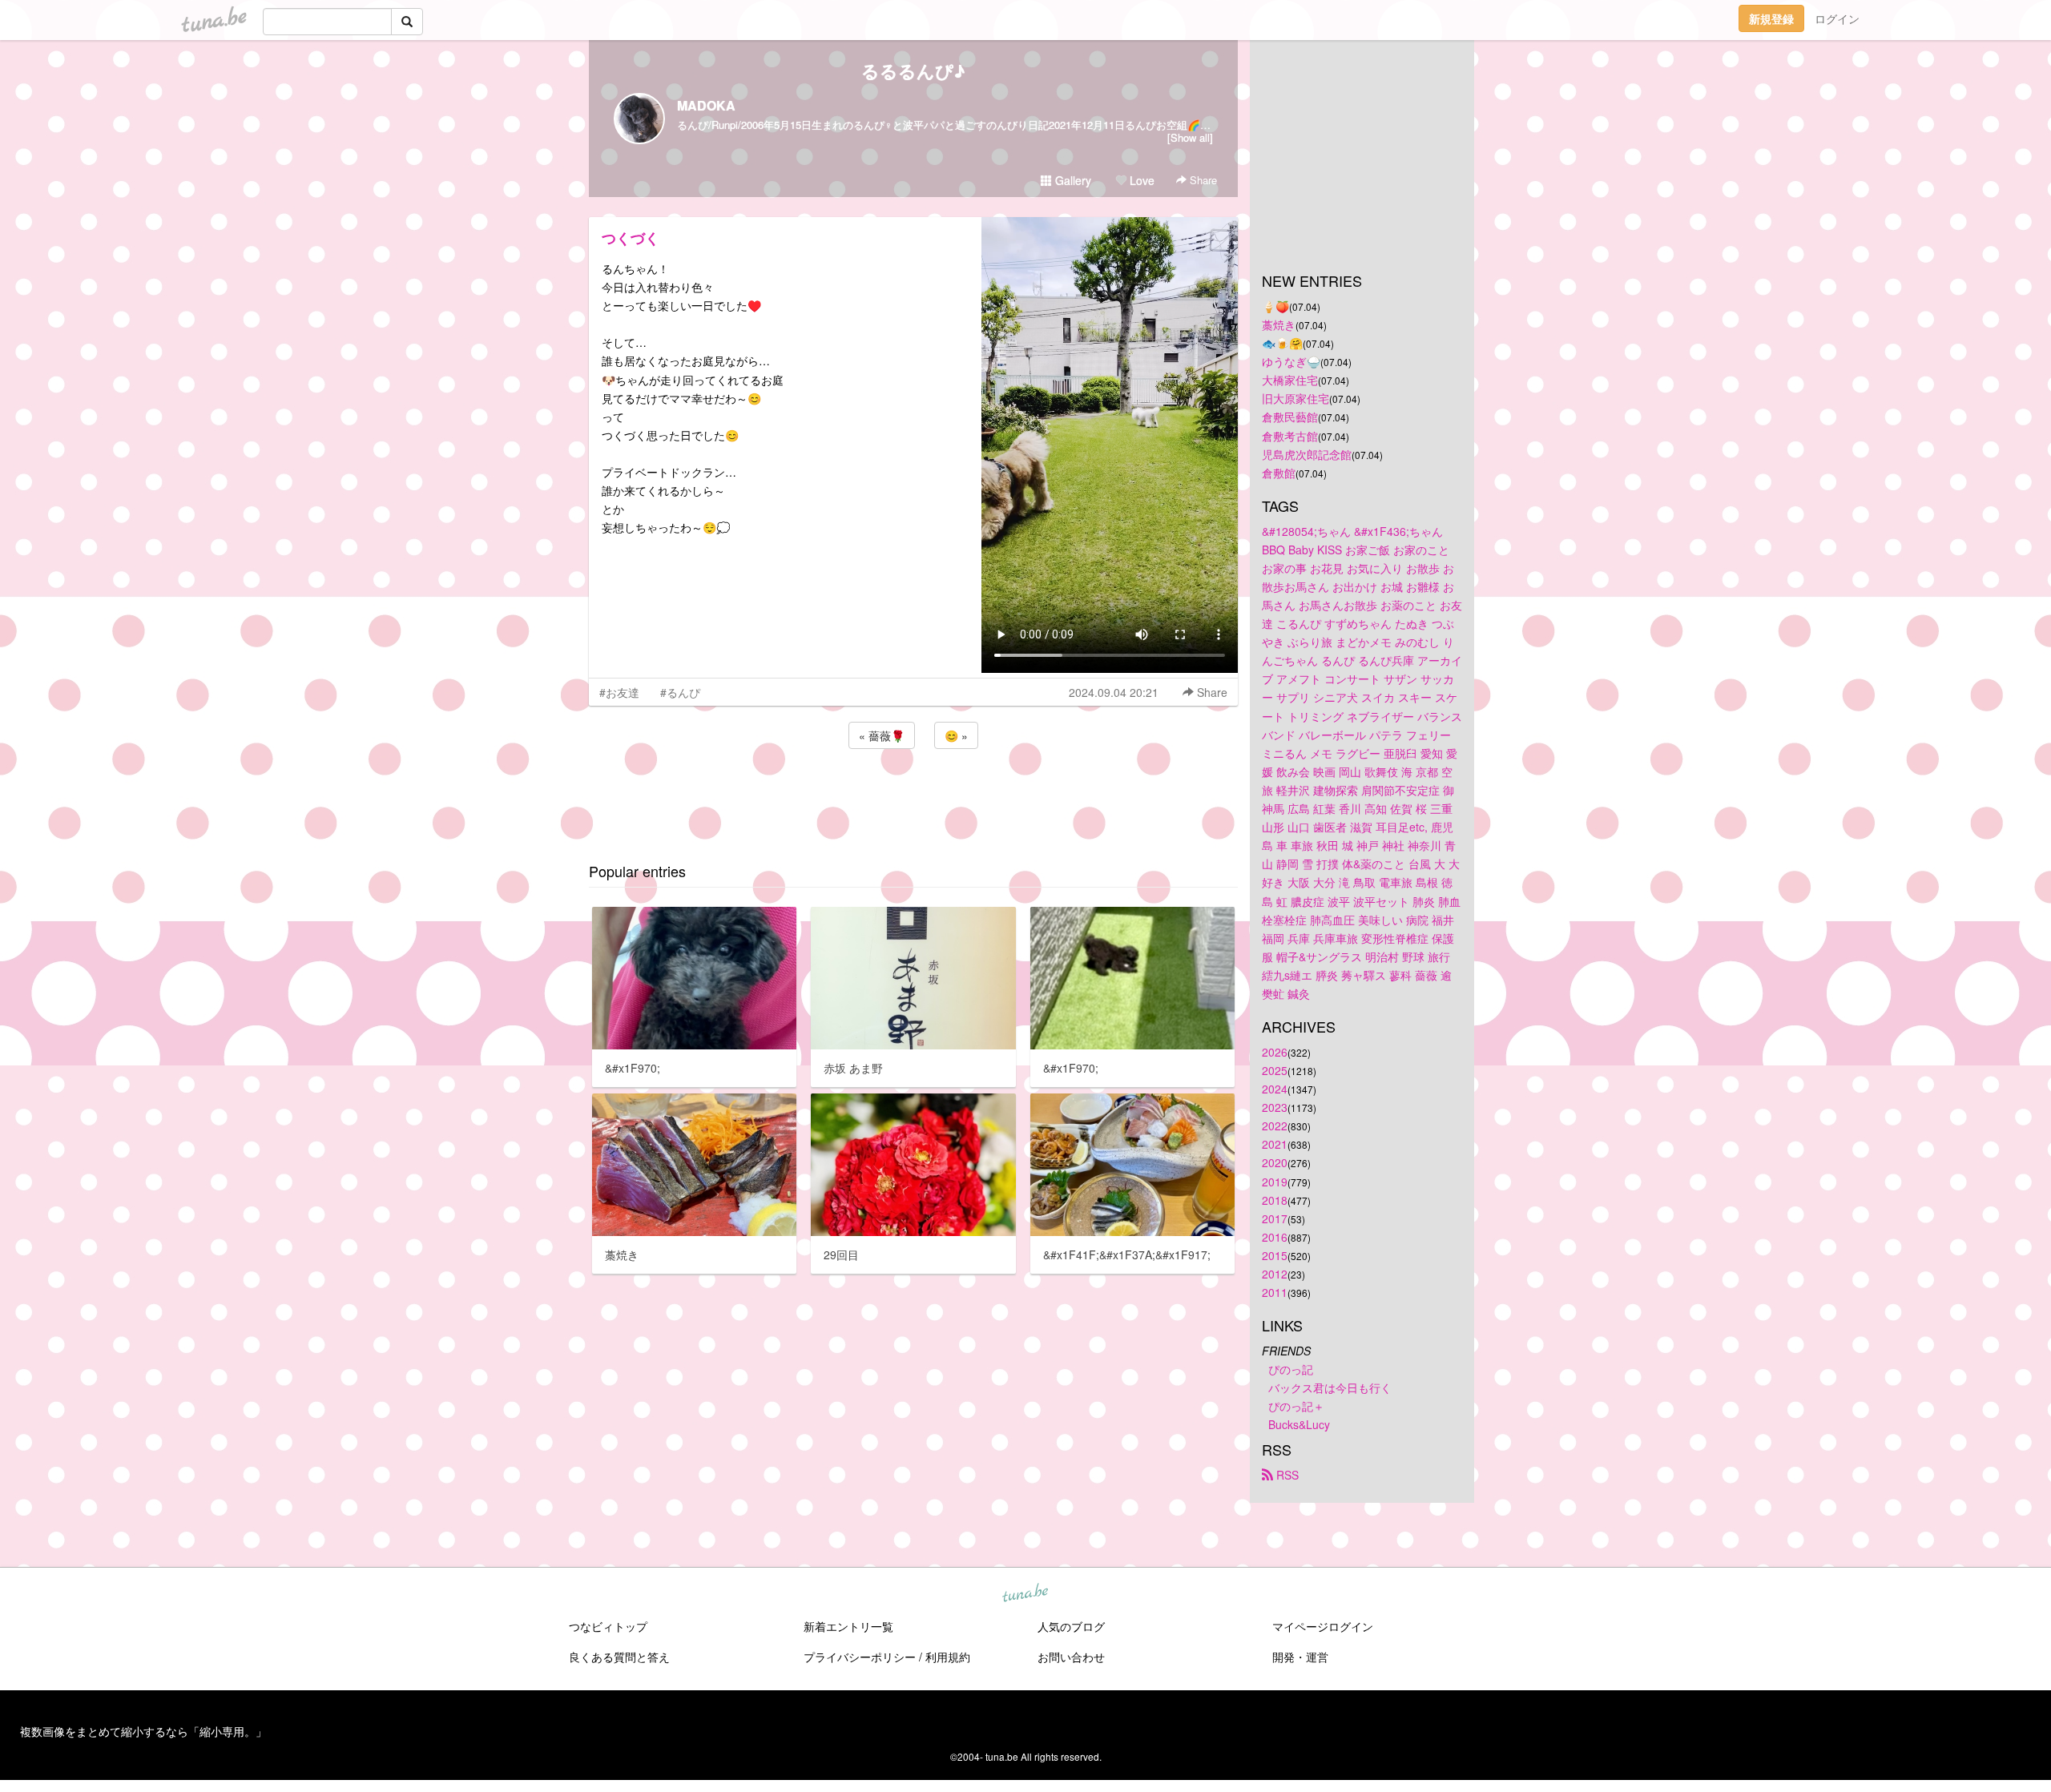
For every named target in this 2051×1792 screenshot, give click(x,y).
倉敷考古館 (1290, 436)
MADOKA (706, 105)
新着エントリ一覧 (848, 1626)
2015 (1275, 1255)
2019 (1275, 1182)
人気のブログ (1071, 1626)
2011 (1275, 1292)
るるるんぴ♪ (913, 70)
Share (1202, 180)
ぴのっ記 (1291, 1369)
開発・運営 (1300, 1657)
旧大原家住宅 (1295, 398)
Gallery (1072, 180)
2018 (1275, 1200)
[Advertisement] (913, 795)
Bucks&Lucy (1299, 1424)
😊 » (956, 735)
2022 (1275, 1126)
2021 (1275, 1144)
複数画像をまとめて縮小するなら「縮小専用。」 (143, 1731)
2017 (1275, 1218)
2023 (1275, 1107)
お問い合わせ (1071, 1657)
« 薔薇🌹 (882, 735)
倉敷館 (1279, 473)
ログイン (1837, 18)
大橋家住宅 (1290, 380)
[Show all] (1190, 137)
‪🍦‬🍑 (1275, 306)
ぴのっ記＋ (1296, 1406)
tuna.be (1025, 1594)
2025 (1275, 1070)
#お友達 (619, 692)
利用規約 (948, 1657)
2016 (1275, 1237)
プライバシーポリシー (860, 1657)
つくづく (631, 238)
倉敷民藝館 (1290, 417)
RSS (1286, 1475)
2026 (1275, 1052)
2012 (1275, 1274)
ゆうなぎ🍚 (1291, 361)
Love (1140, 180)
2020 (1275, 1162)
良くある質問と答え (619, 1657)
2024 (1275, 1089)
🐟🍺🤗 (1282, 343)
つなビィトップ (608, 1626)
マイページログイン (1323, 1626)
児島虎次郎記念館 (1307, 454)
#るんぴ (680, 692)
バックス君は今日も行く (1330, 1387)
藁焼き (1279, 324)
